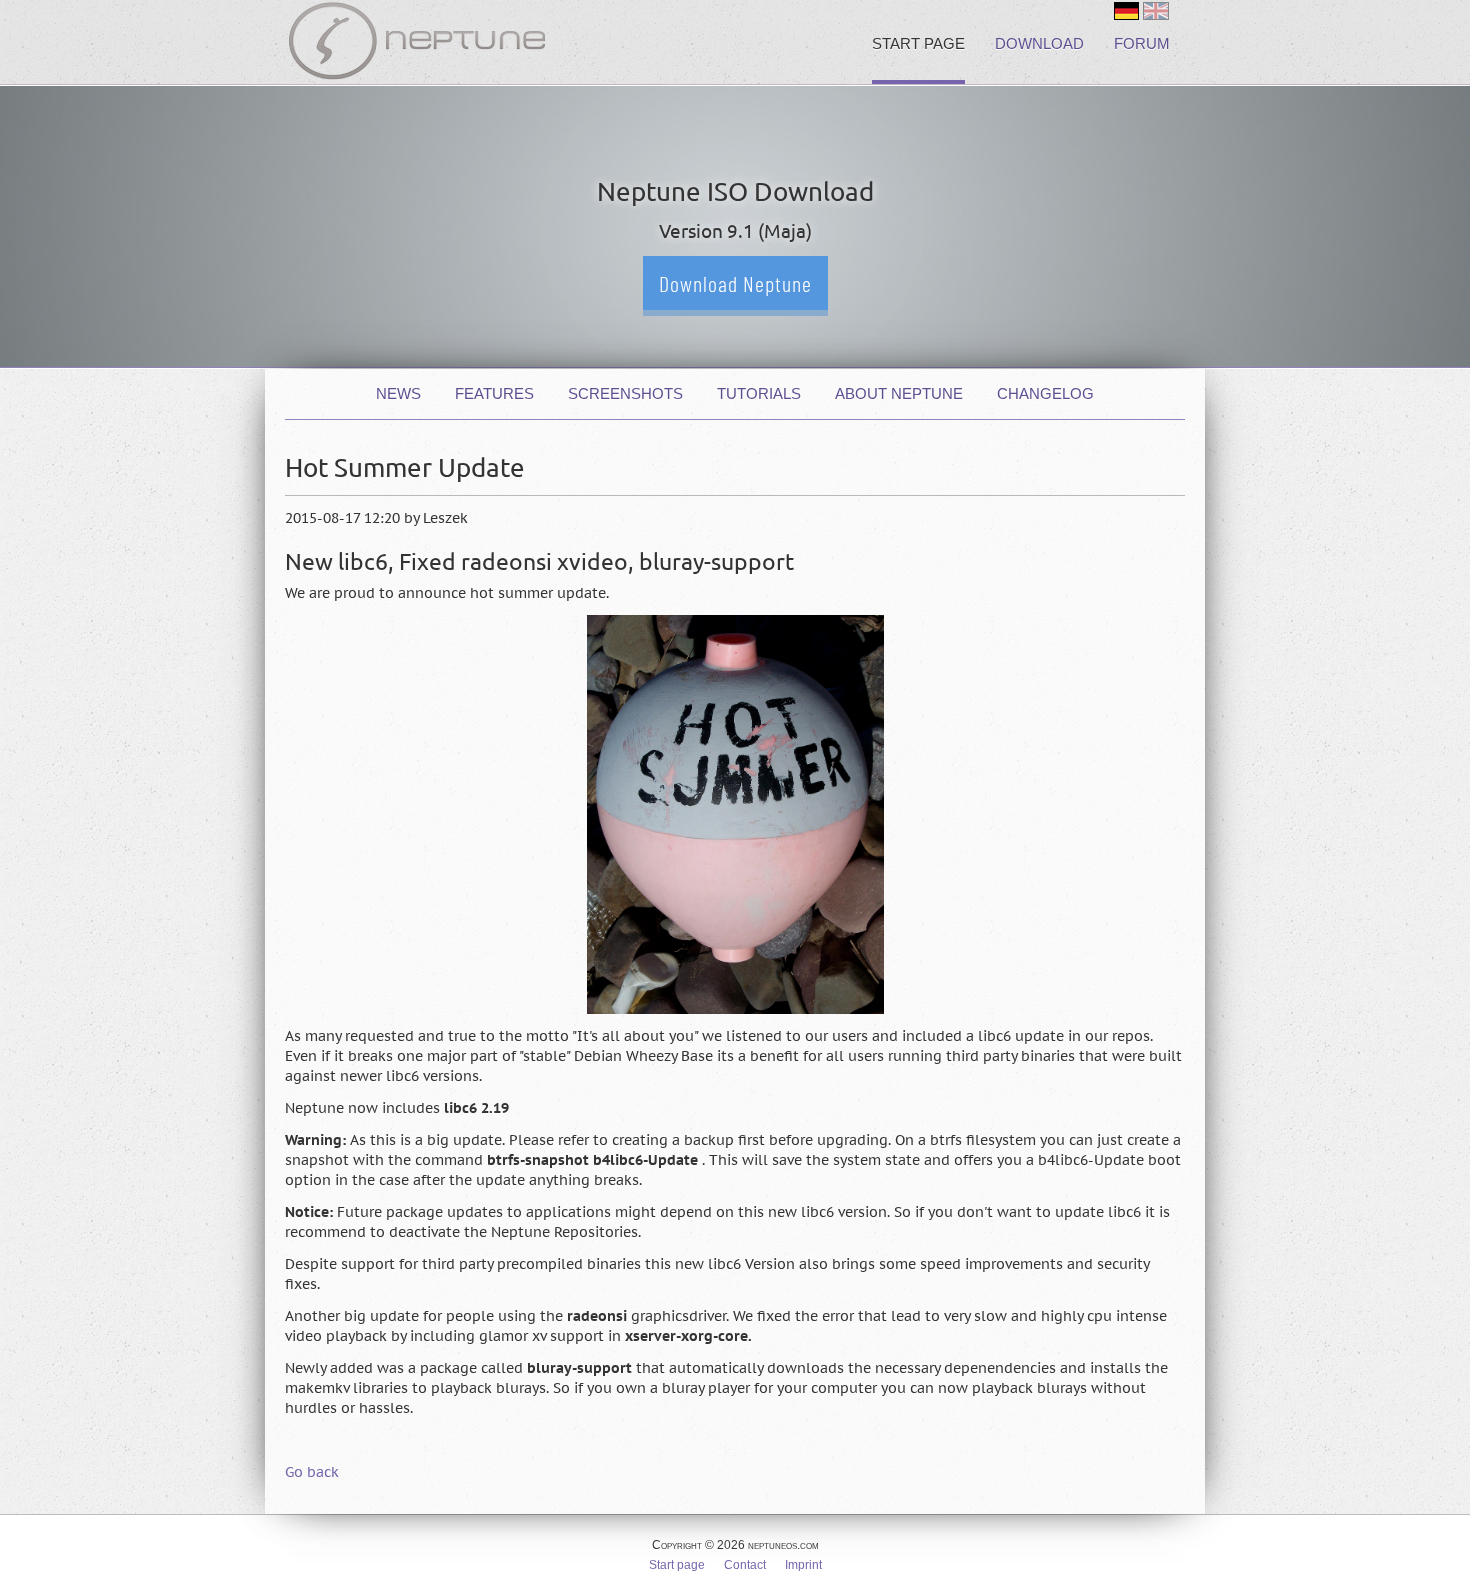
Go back (312, 1472)
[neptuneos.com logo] (417, 44)
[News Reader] (1126, 11)
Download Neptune (735, 283)
